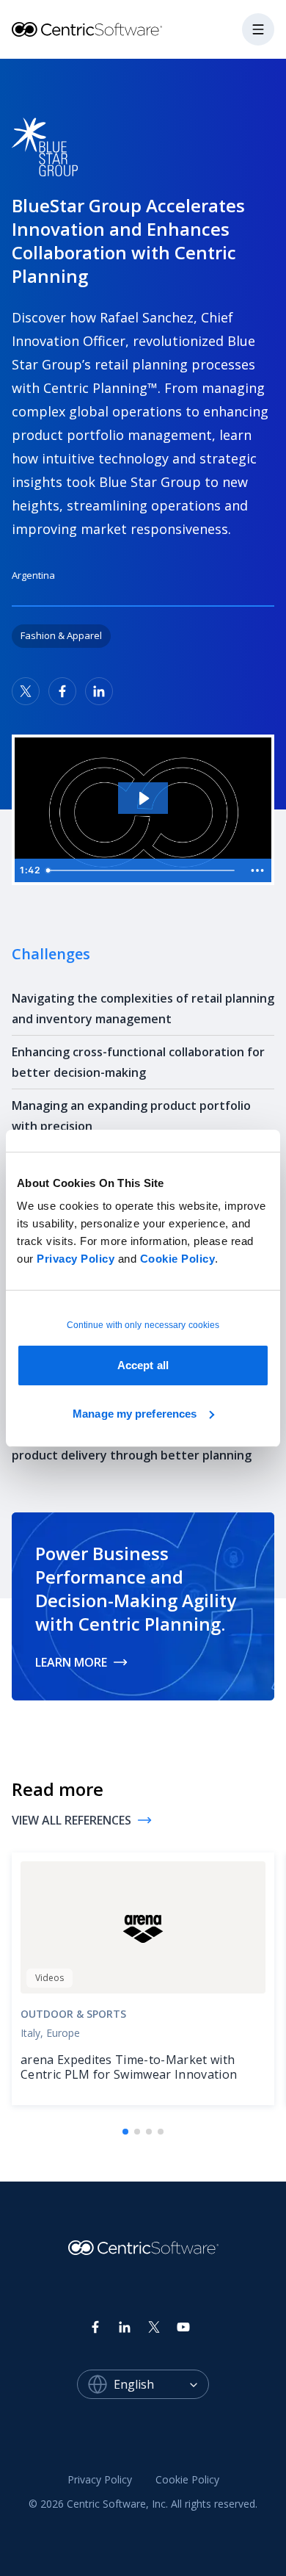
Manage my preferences (135, 1414)
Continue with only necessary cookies (143, 1325)
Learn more (71, 1662)
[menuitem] (100, 2481)
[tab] (125, 2132)
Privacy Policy (76, 1259)
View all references (71, 1820)
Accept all (143, 1365)
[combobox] (161, 2384)
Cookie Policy (178, 1259)
